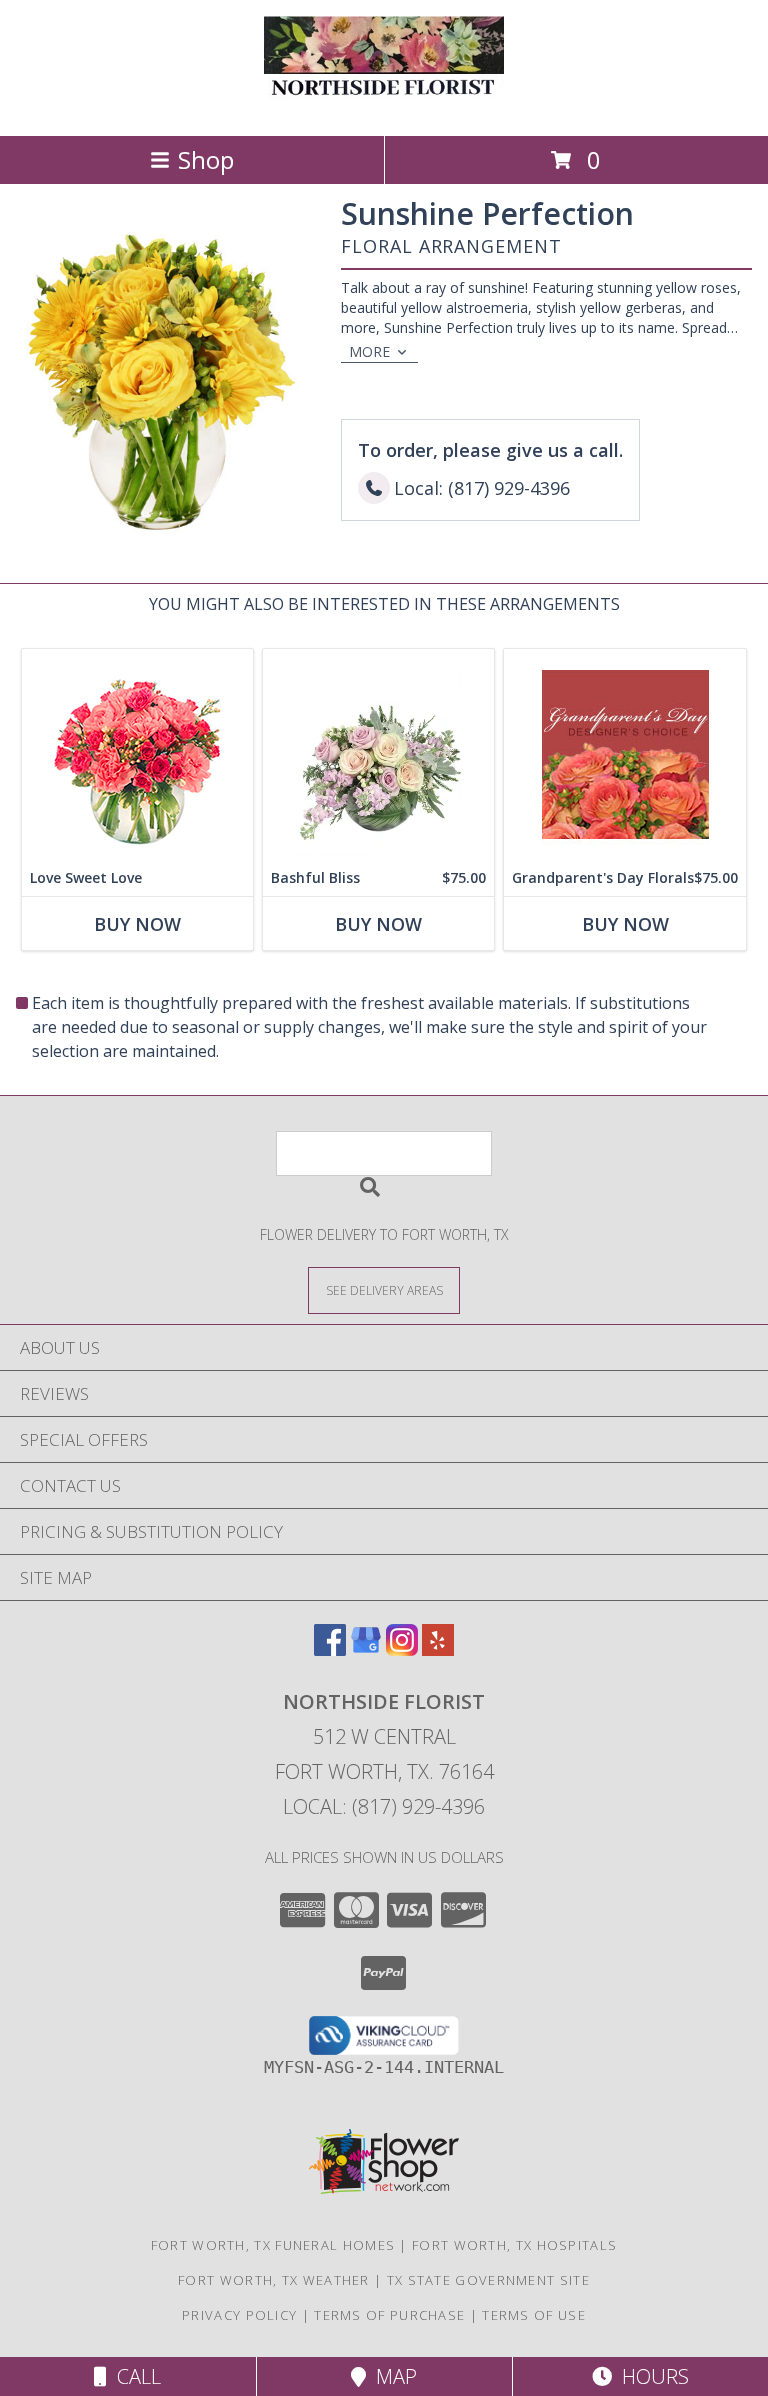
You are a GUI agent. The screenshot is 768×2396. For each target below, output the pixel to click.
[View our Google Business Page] (366, 1649)
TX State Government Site (488, 2280)
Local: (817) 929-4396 (384, 1806)
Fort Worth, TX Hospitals (514, 2245)
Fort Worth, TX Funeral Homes (273, 2245)
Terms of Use (534, 2315)
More (369, 351)
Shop (206, 159)
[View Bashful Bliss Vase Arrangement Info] (378, 754)
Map (391, 2376)
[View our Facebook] (330, 1649)
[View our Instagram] (402, 1649)
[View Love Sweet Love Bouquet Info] (137, 754)
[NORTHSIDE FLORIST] (384, 106)
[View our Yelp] (438, 1649)
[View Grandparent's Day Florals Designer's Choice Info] (625, 754)
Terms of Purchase (389, 2315)
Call (134, 2376)
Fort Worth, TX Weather (274, 2280)
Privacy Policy (239, 2315)
